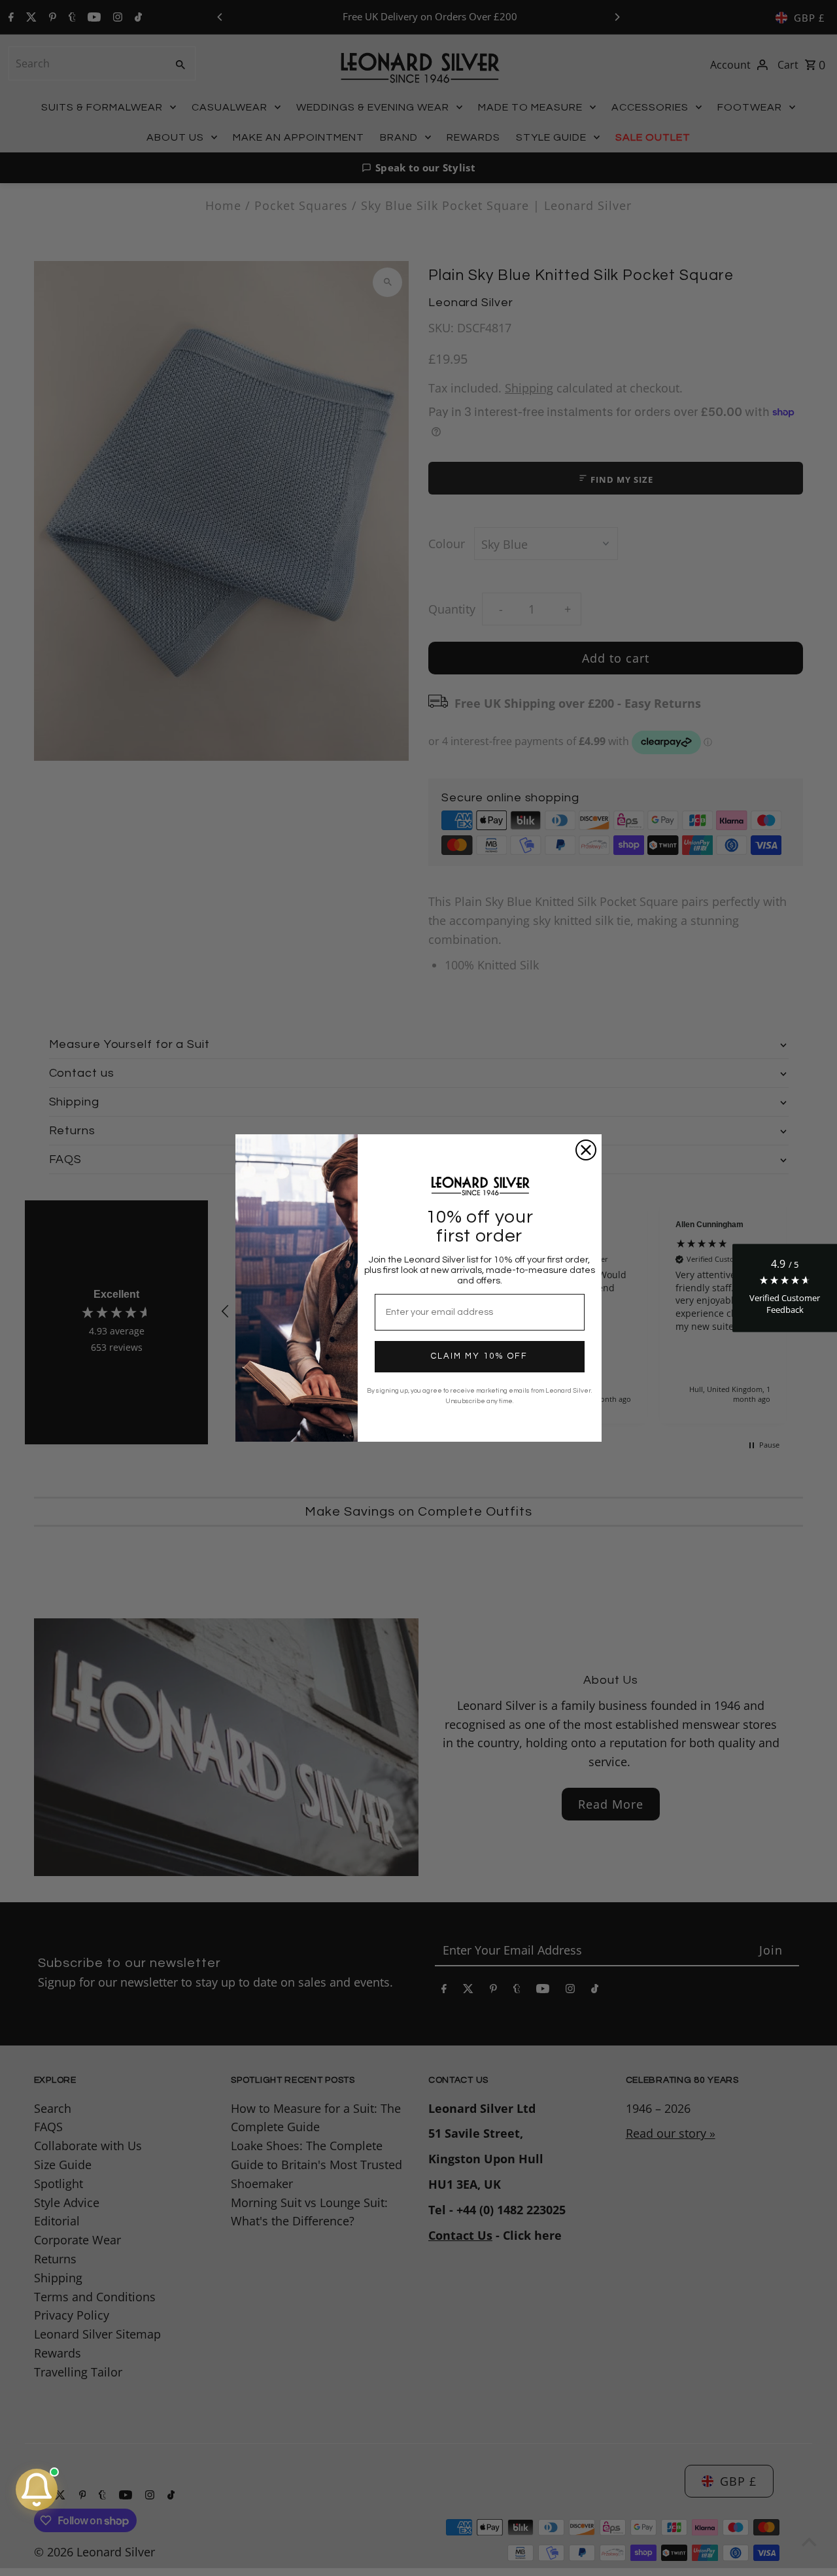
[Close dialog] (586, 1150)
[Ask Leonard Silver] (37, 2490)
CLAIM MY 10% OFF (479, 1356)
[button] (785, 1288)
